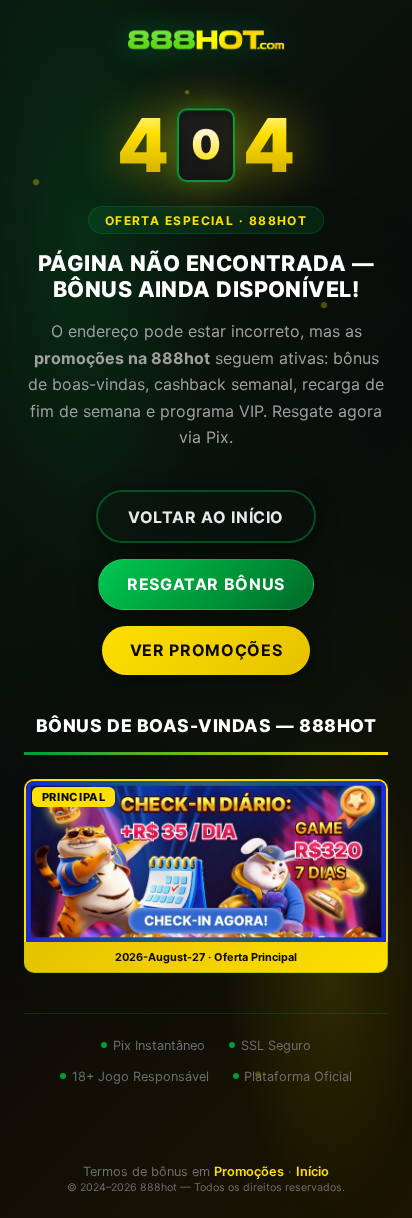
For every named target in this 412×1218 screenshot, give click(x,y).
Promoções (249, 1171)
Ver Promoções (206, 650)
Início (312, 1171)
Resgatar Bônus (206, 584)
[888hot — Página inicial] (206, 40)
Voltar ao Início (206, 517)
